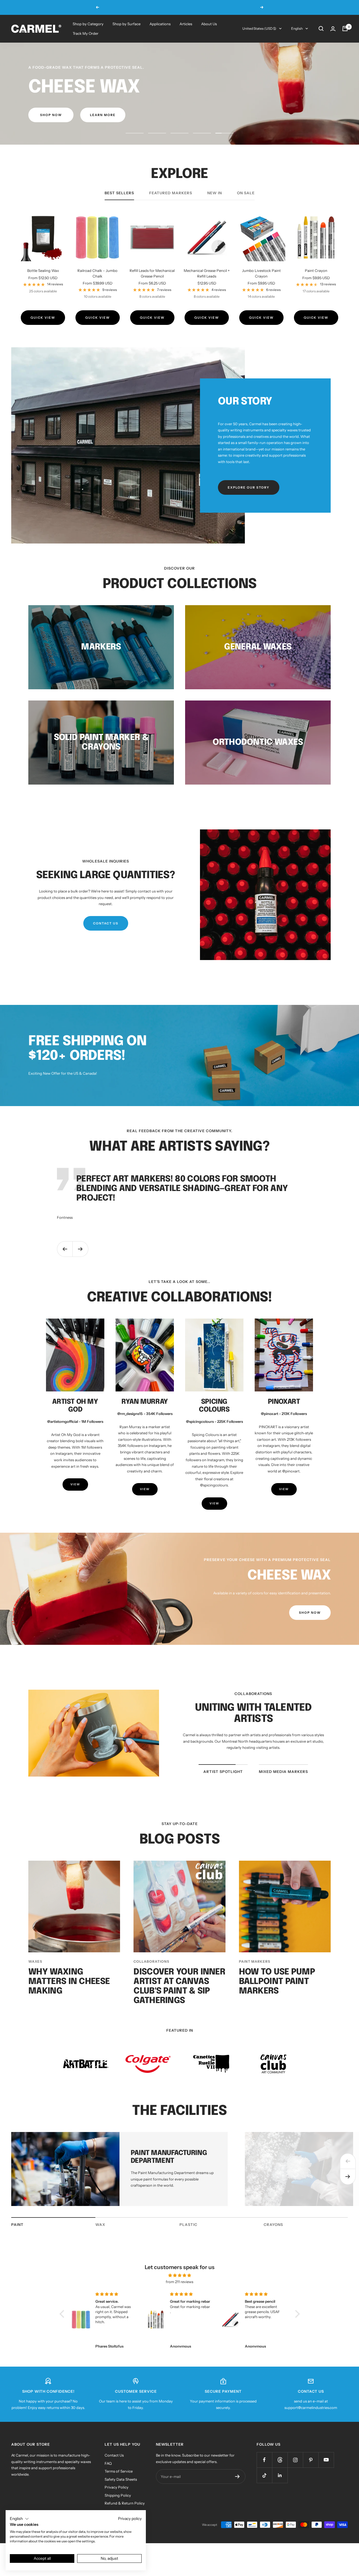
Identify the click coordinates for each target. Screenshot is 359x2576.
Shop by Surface (126, 24)
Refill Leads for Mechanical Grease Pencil (152, 291)
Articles (186, 24)
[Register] (237, 2494)
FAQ (108, 2481)
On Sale (246, 211)
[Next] (348, 2195)
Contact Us (114, 2473)
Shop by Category (88, 24)
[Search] (321, 29)
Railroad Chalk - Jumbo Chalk (97, 291)
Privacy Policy (117, 2505)
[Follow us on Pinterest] (311, 2478)
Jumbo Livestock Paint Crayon (261, 291)
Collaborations (151, 1979)
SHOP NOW (49, 133)
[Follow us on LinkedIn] (280, 2493)
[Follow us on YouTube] (326, 2478)
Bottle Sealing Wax (43, 288)
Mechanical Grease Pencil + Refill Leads (207, 291)
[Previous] (348, 2179)
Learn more (233, 7)
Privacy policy (130, 2519)
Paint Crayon (316, 288)
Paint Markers (255, 1979)
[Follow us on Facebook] (264, 2478)
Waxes (35, 1979)
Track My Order (86, 33)
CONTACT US (106, 941)
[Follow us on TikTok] (264, 2493)
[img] (180, 2293)
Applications (160, 24)
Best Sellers (119, 211)
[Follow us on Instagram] (295, 2478)
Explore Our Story (249, 505)
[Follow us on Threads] (280, 2478)
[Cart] (345, 29)
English (297, 28)
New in (215, 211)
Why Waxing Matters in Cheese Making (69, 2000)
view (75, 1502)
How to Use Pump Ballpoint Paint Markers (277, 2000)
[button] (63, 2332)
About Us (209, 24)
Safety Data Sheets (121, 2497)
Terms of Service (119, 2489)
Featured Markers (171, 211)
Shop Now (310, 1631)
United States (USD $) (259, 28)
